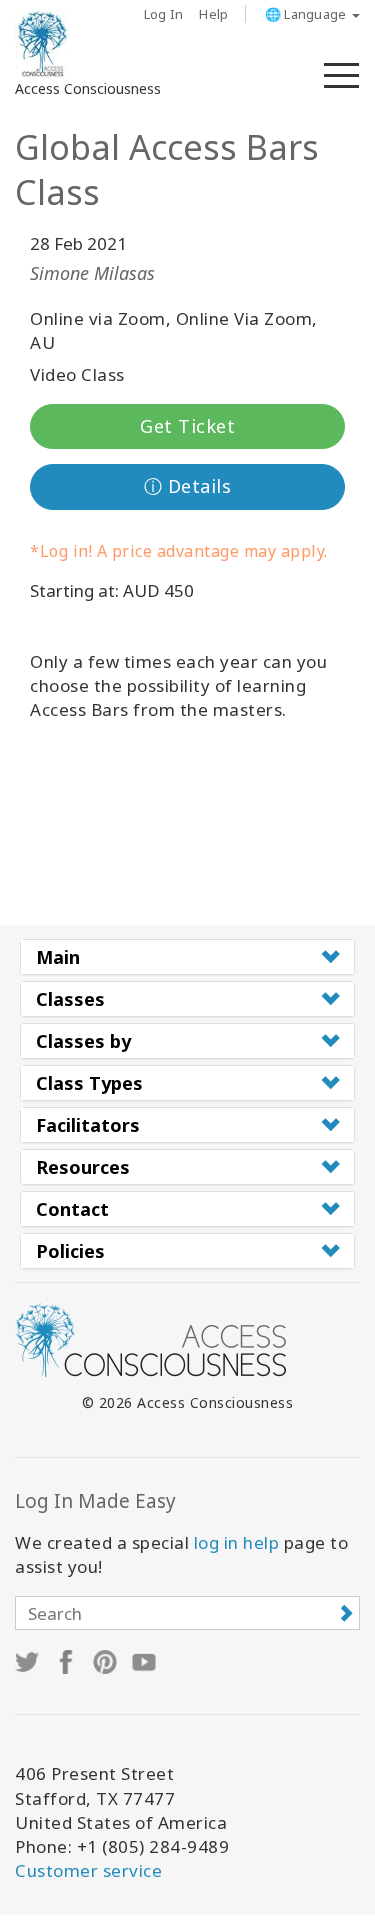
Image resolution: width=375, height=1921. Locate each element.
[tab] (187, 957)
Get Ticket (187, 426)
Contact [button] (72, 1209)
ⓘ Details (188, 486)
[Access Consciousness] (42, 44)
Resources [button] (83, 1167)
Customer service (88, 1870)
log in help (237, 1542)
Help (213, 14)
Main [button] (58, 957)
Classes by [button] (83, 1041)
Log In (164, 14)
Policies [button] (70, 1251)
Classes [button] (70, 999)
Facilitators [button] (88, 1125)
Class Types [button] (89, 1083)
